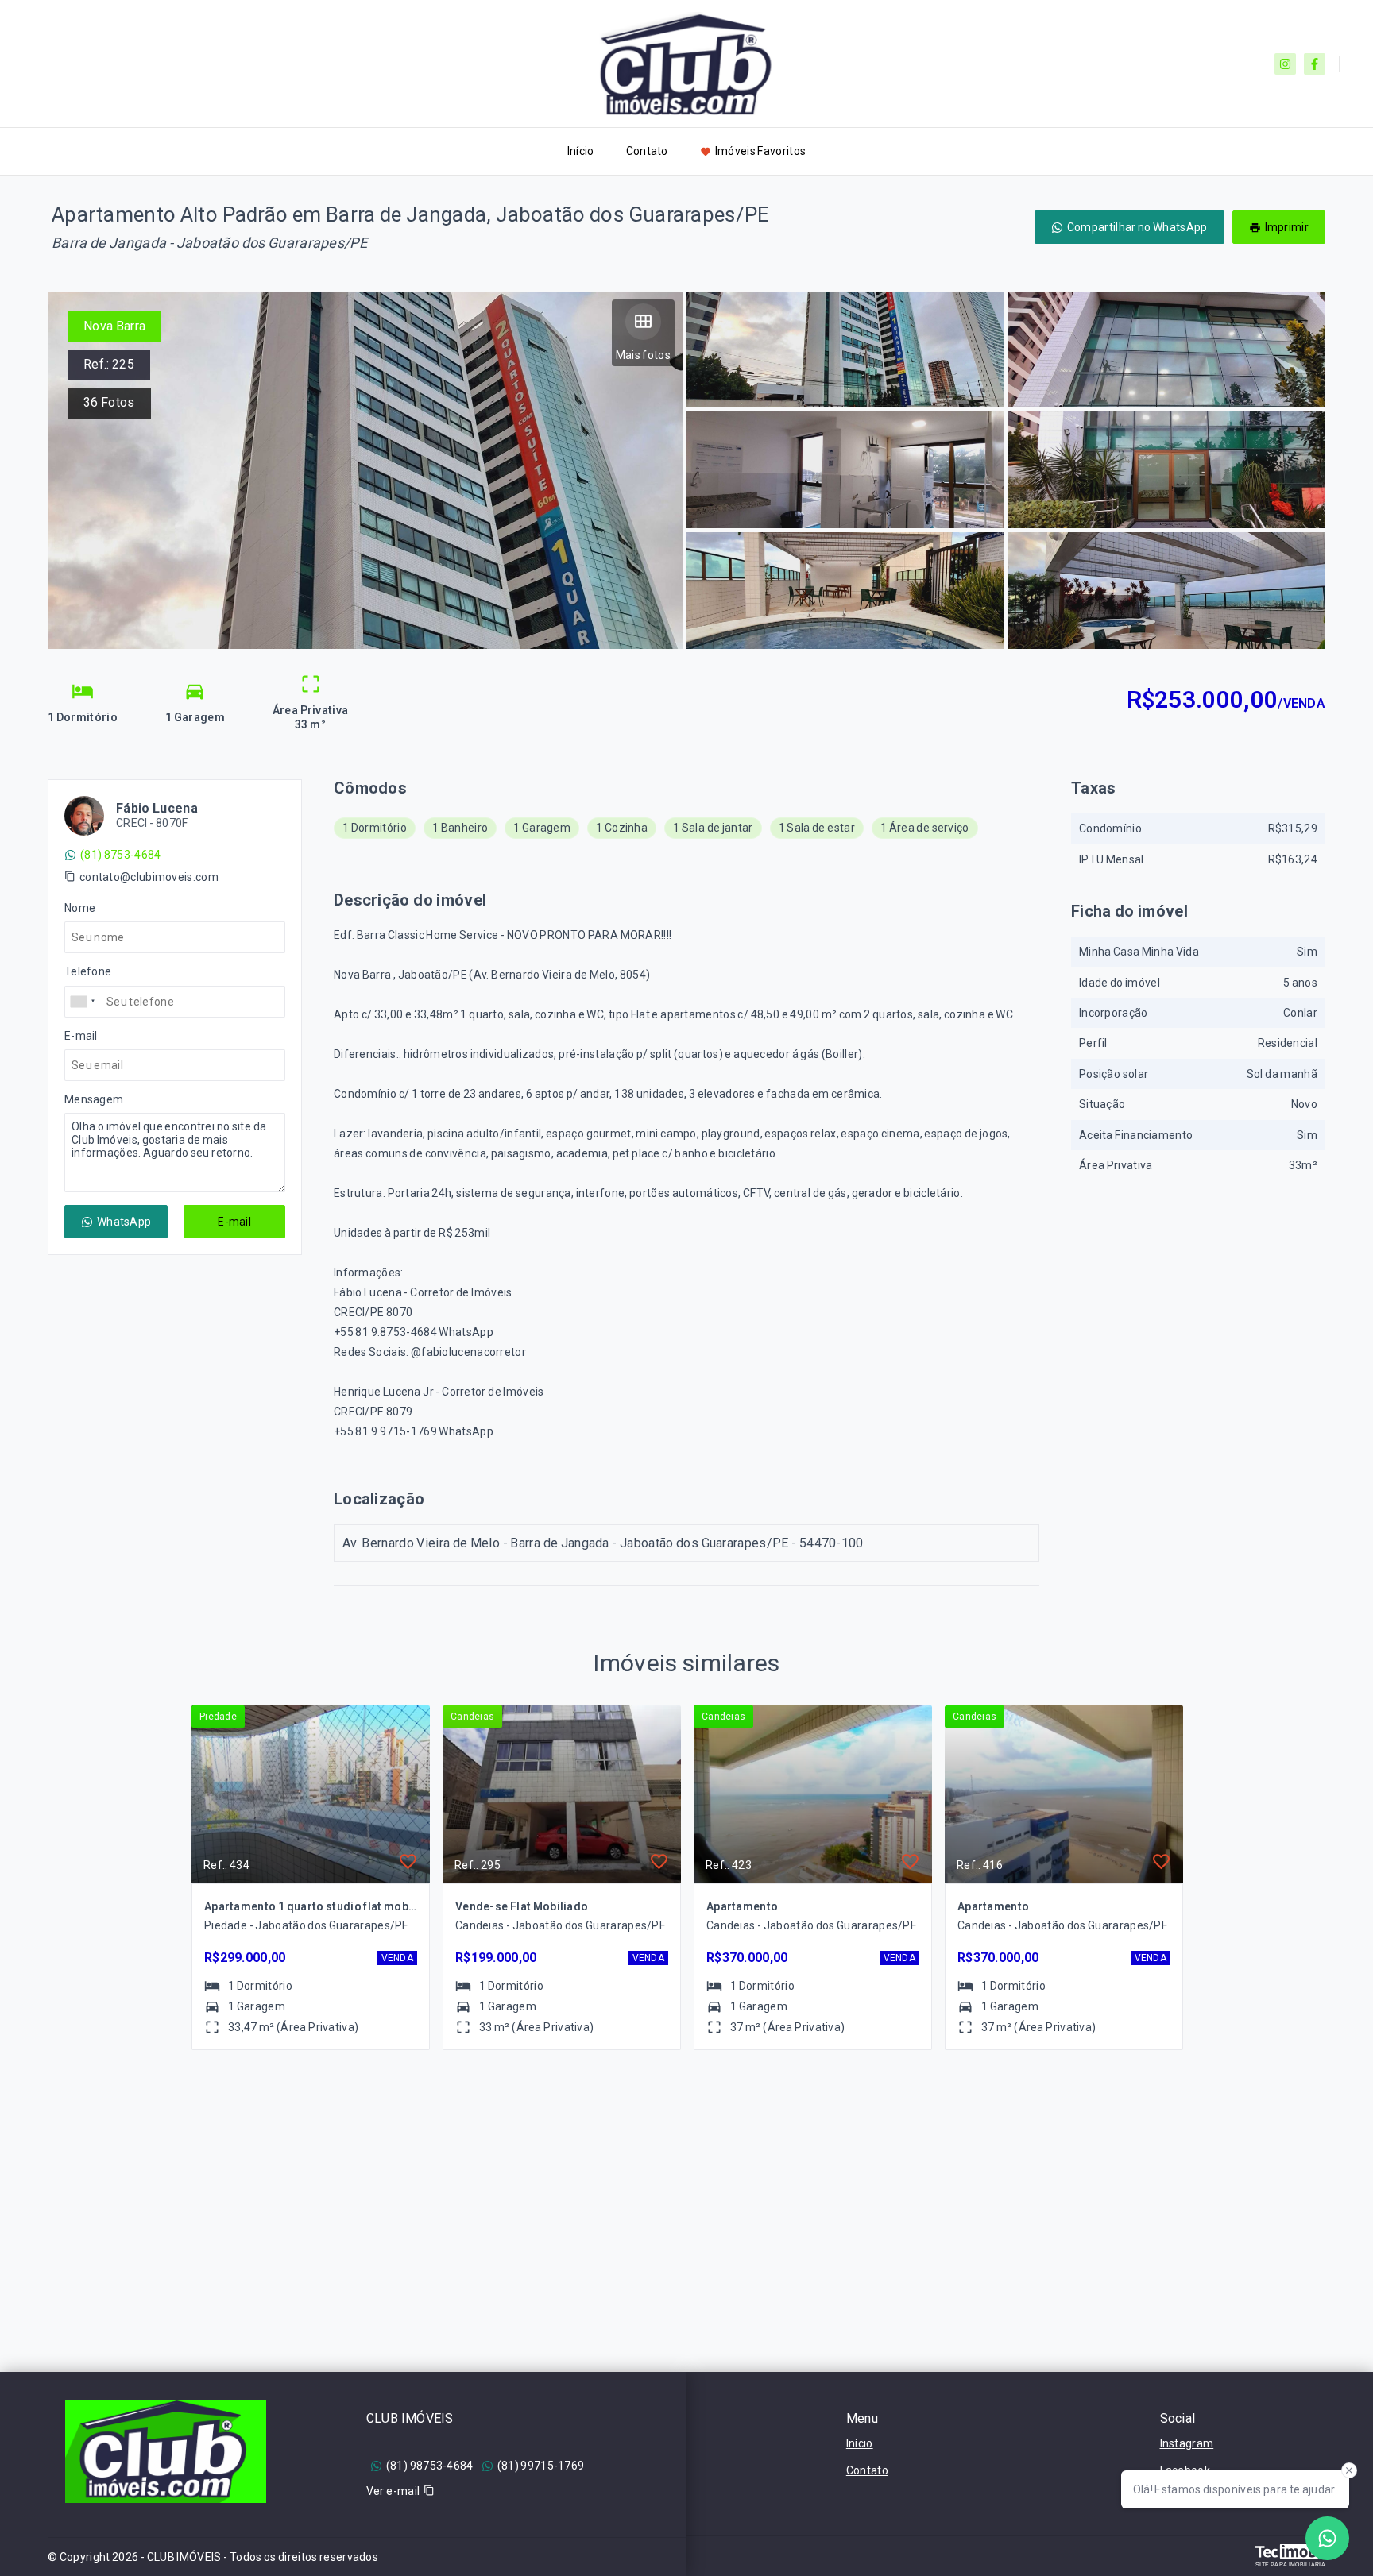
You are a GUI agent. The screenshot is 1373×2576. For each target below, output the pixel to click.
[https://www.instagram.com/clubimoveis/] (1285, 64)
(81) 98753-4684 (430, 2466)
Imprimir (1287, 227)
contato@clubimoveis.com (149, 877)
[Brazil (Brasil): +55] (83, 1002)
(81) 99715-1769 (541, 2466)
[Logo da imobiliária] (166, 2451)
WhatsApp (124, 1222)
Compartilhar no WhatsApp (1137, 227)
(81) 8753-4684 (120, 855)
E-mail (234, 1222)
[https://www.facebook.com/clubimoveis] (1315, 64)
